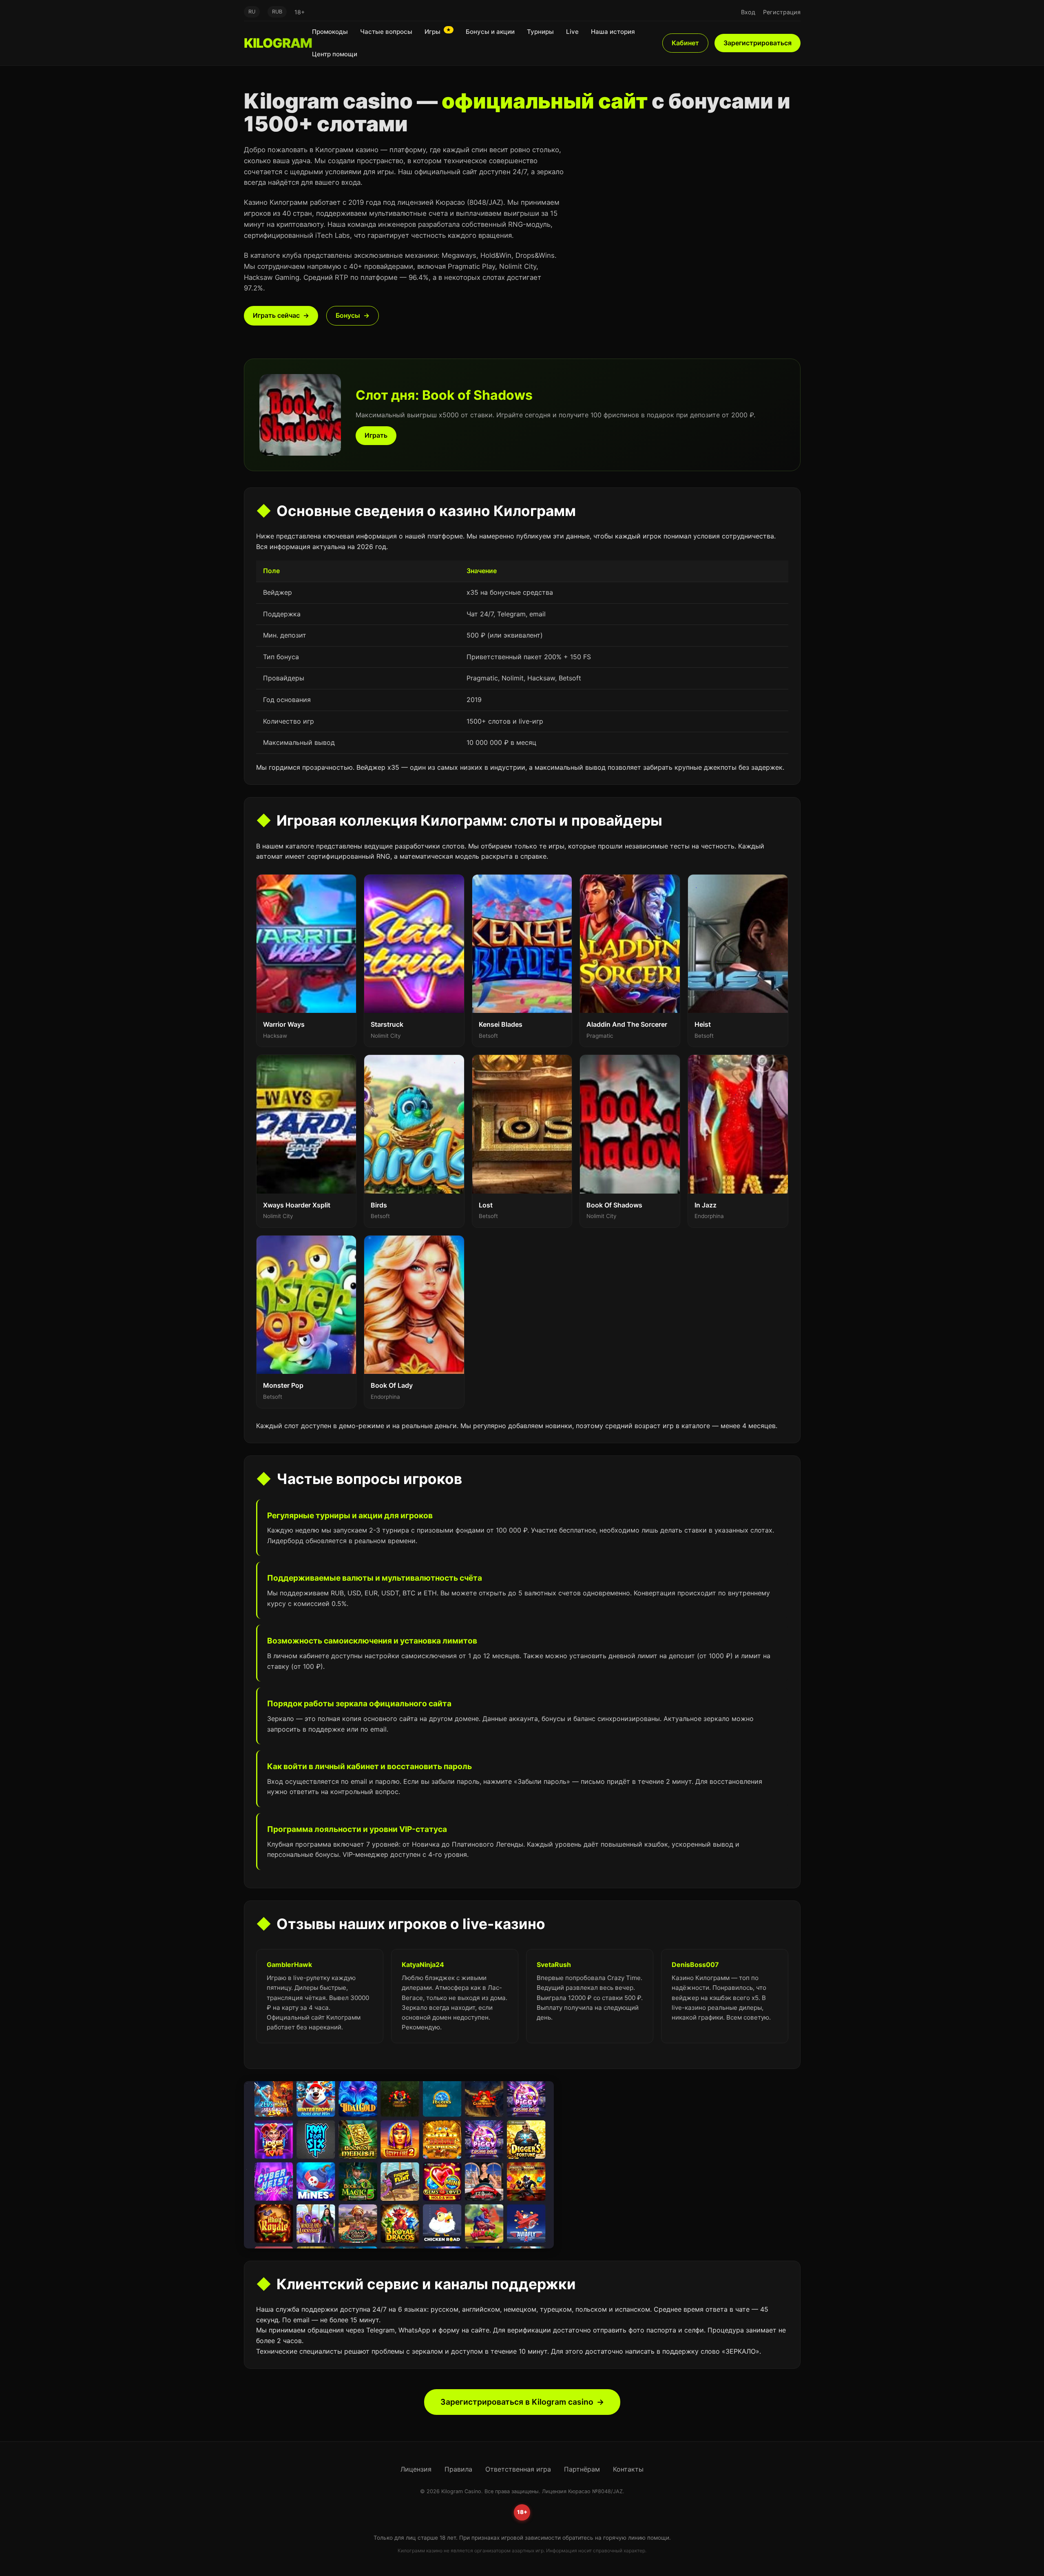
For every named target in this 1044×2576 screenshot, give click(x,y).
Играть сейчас (276, 315)
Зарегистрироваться (758, 43)
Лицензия (416, 2469)
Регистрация (782, 12)
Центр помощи (335, 54)
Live (572, 32)
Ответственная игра (518, 2469)
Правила (458, 2469)
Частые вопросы (386, 32)
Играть (376, 435)
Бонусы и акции (490, 32)
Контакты (628, 2469)
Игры (438, 31)
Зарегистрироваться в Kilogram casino (517, 2402)
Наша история (613, 32)
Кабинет (685, 43)
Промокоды (330, 32)
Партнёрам (582, 2469)
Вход (748, 12)
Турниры (540, 32)
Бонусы (348, 315)
